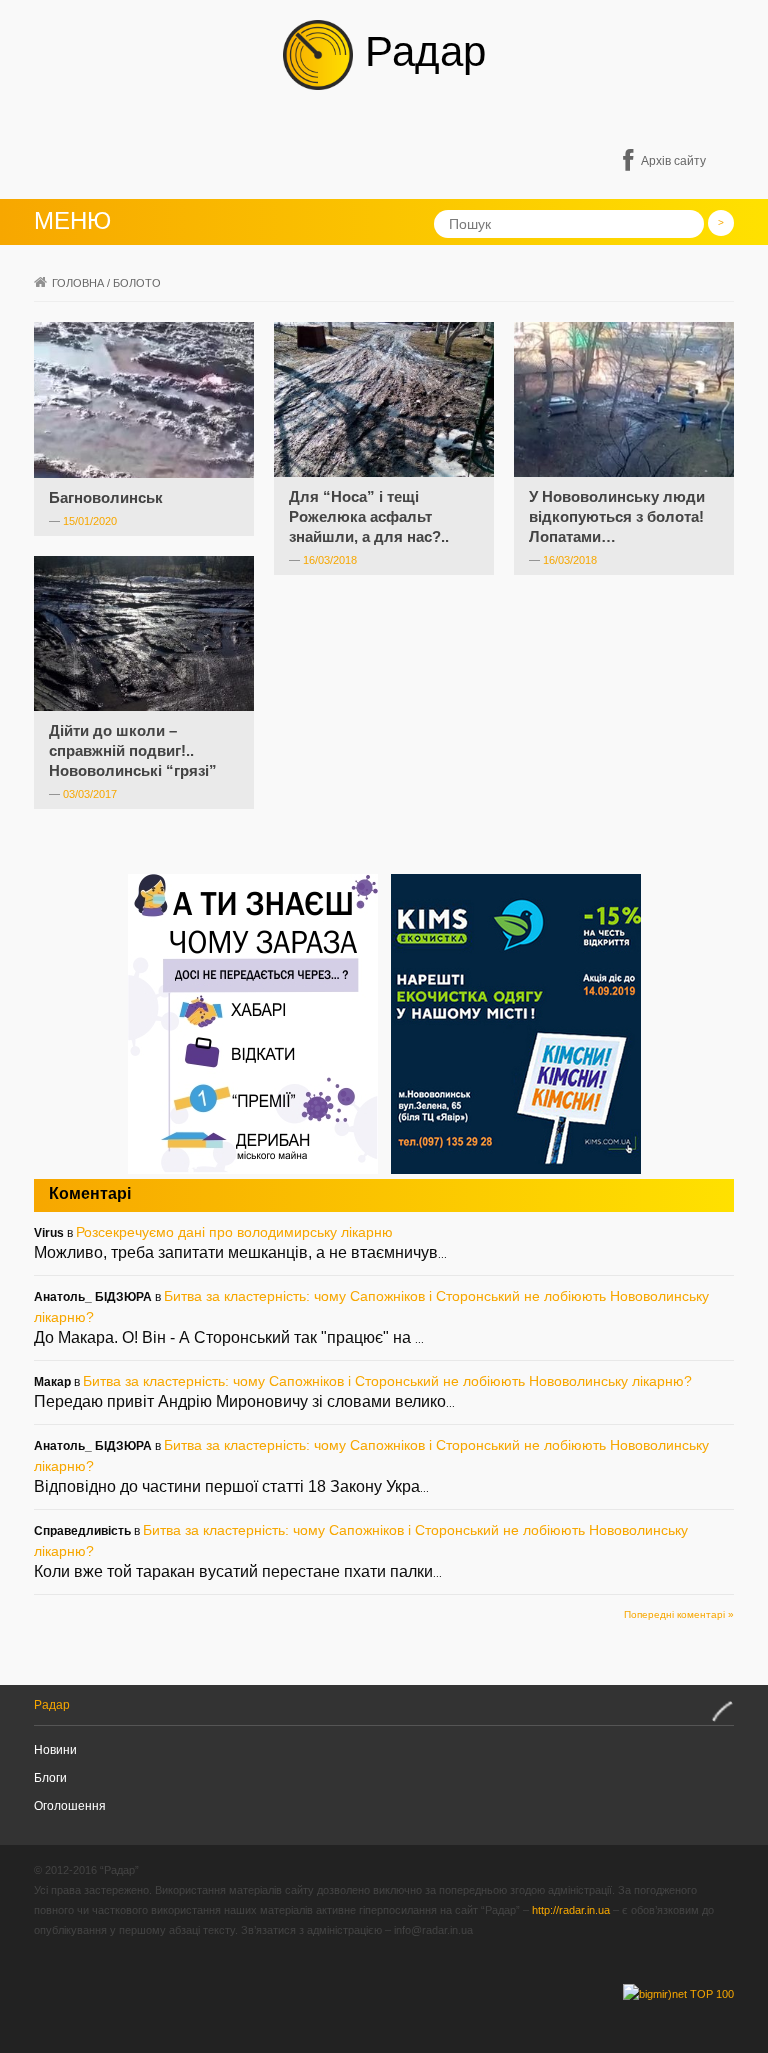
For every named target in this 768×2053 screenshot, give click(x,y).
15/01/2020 (90, 521)
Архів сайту (673, 161)
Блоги (50, 1778)
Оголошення (70, 1806)
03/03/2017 (90, 794)
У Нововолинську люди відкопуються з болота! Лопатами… (617, 516)
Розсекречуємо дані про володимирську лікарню (234, 1232)
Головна (78, 283)
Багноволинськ (106, 497)
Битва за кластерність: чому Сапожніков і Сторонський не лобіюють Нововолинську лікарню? (387, 1381)
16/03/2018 (330, 560)
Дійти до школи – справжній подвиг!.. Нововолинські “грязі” (133, 750)
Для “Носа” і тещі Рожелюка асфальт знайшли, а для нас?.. (369, 516)
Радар (419, 51)
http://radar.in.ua (571, 1910)
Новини (55, 1750)
